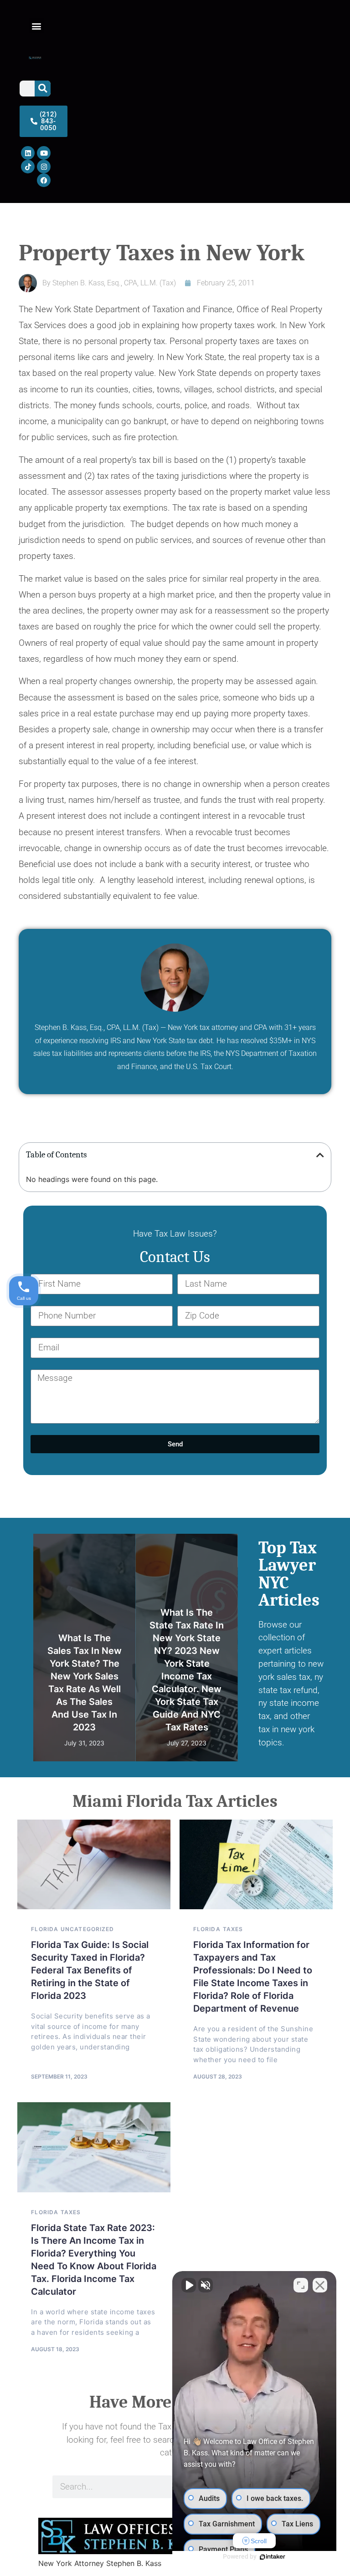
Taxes (121, 1540)
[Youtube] (44, 153)
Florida (45, 1929)
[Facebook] (44, 180)
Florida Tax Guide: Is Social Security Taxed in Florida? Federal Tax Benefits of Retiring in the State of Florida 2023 (90, 1970)
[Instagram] (44, 167)
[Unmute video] (189, 2285)
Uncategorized (87, 1929)
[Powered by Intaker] (273, 2557)
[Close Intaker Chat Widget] (320, 2285)
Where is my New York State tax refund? (187, 1714)
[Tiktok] (28, 167)
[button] (36, 26)
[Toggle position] (301, 2285)
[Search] (43, 89)
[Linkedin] (28, 153)
